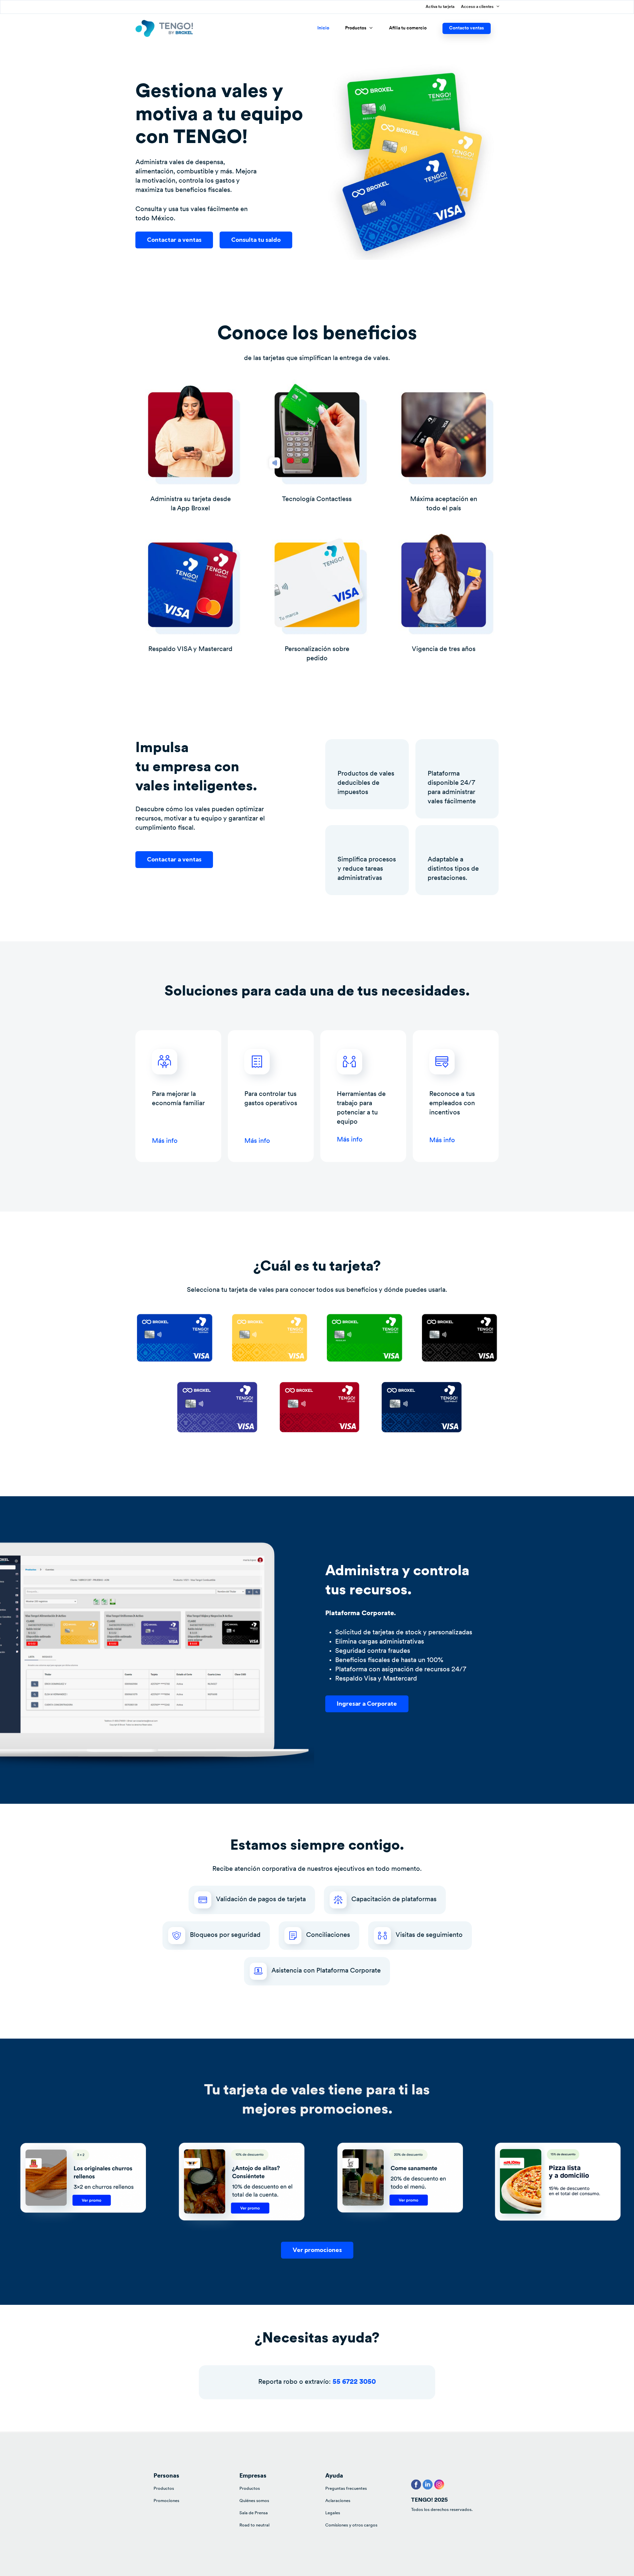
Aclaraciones (338, 2501)
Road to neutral (254, 2525)
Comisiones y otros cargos (351, 2525)
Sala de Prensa (254, 2513)
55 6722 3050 (354, 2382)
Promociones (166, 2501)
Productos (164, 2489)
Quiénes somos (254, 2501)
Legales (333, 2513)
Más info (165, 1141)
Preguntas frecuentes (346, 2489)
